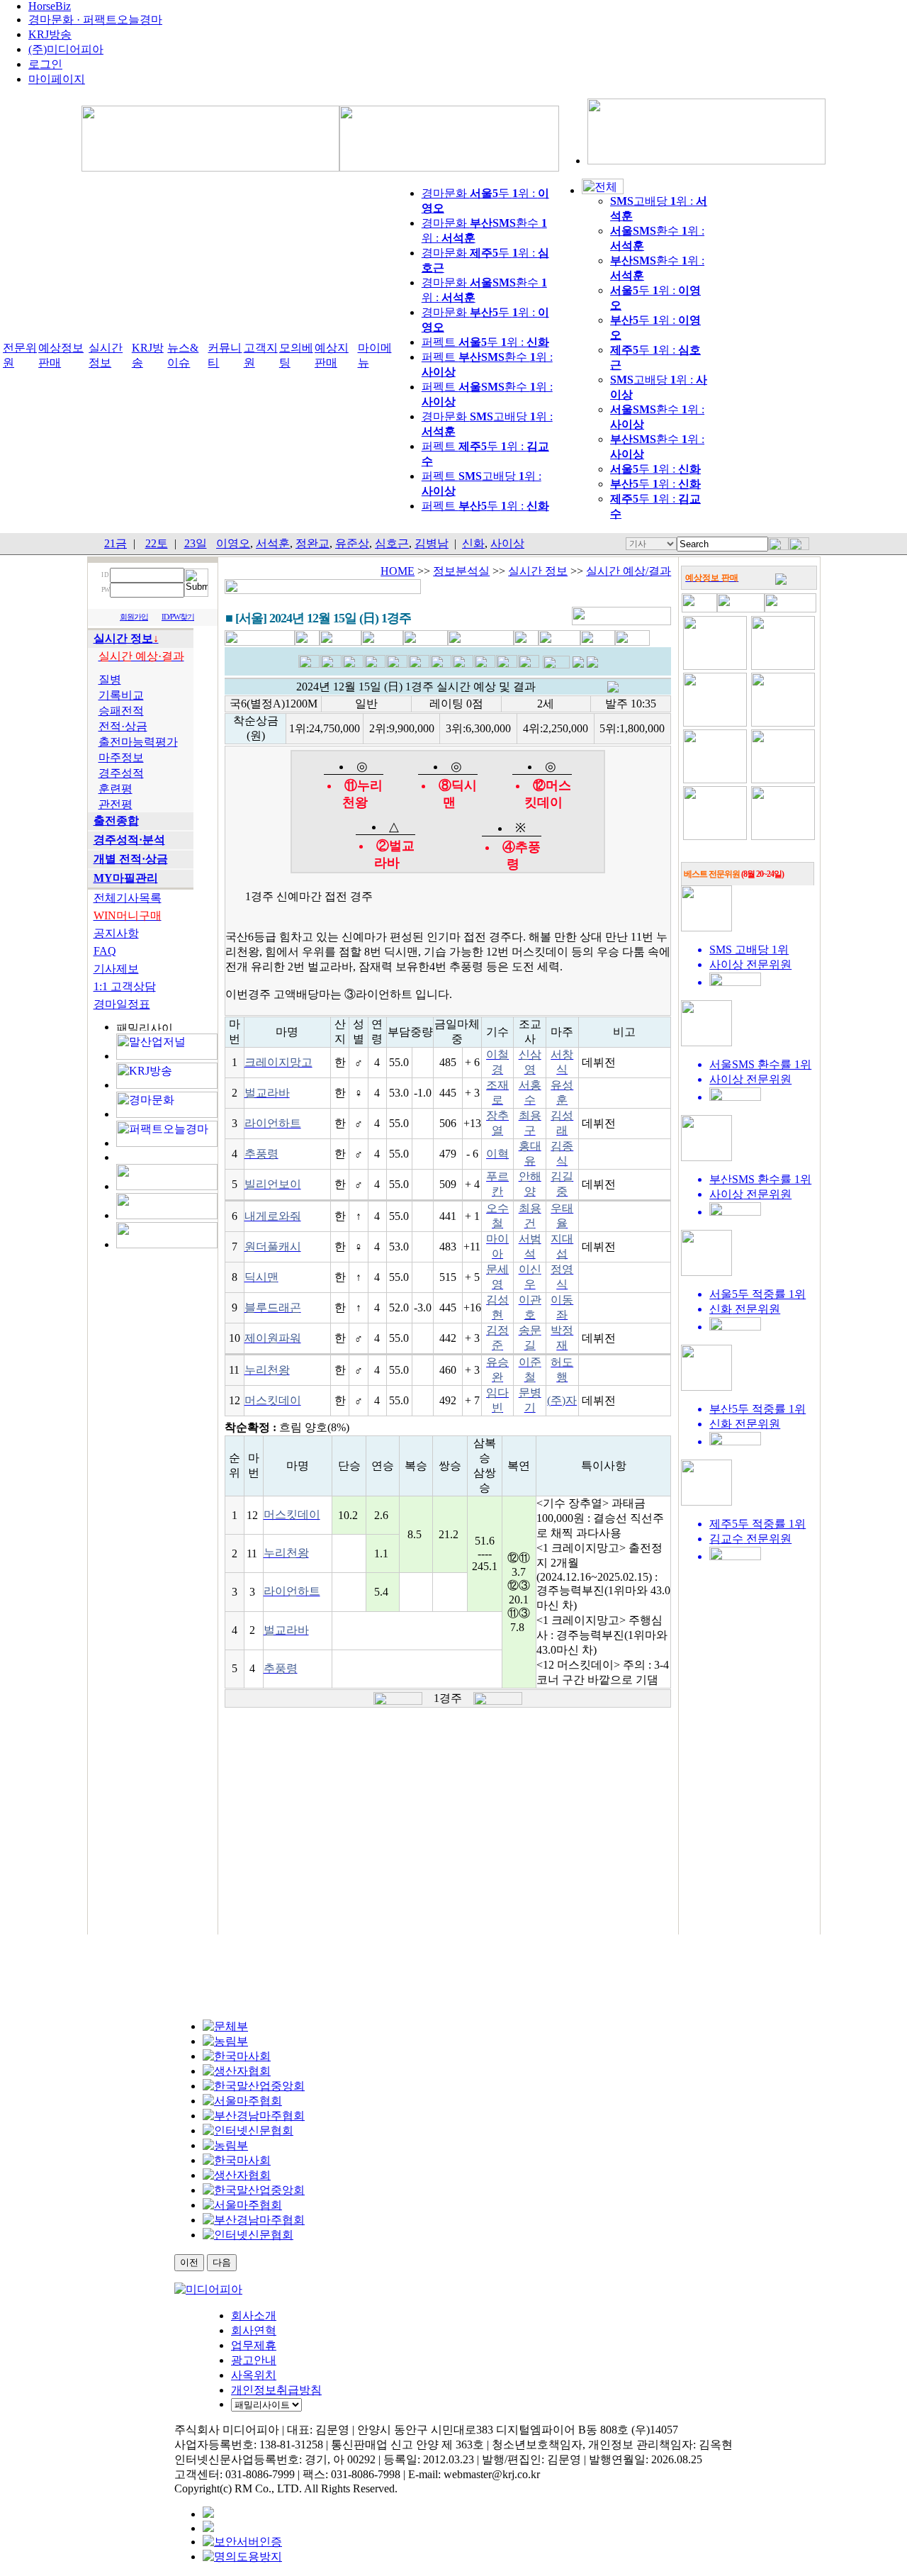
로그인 (45, 64)
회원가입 (134, 617)
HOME (398, 571)
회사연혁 (254, 2330)
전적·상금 (123, 726)
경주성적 (121, 773)
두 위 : (655, 469)
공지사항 (116, 933)
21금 (116, 543)
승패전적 (121, 711)
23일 (196, 543)
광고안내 (254, 2360)
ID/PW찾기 (178, 617)
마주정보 (121, 757)
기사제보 (116, 969)
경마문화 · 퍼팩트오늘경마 (95, 19)
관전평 (116, 804)
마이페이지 (57, 79)
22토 (157, 543)
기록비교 (121, 695)
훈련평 (116, 789)
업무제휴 (254, 2345)
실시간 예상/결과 (629, 571)
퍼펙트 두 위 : (485, 342)
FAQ (105, 951)
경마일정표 (122, 1004)
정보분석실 (461, 571)
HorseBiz (50, 6)
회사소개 (254, 2315)
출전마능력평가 (138, 742)
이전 (189, 2262)
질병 (110, 679)
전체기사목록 (128, 898)
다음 (222, 2262)
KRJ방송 (50, 34)
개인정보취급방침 (276, 2390)
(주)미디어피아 (66, 49)
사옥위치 (254, 2375)
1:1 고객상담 (125, 986)
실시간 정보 (538, 571)
